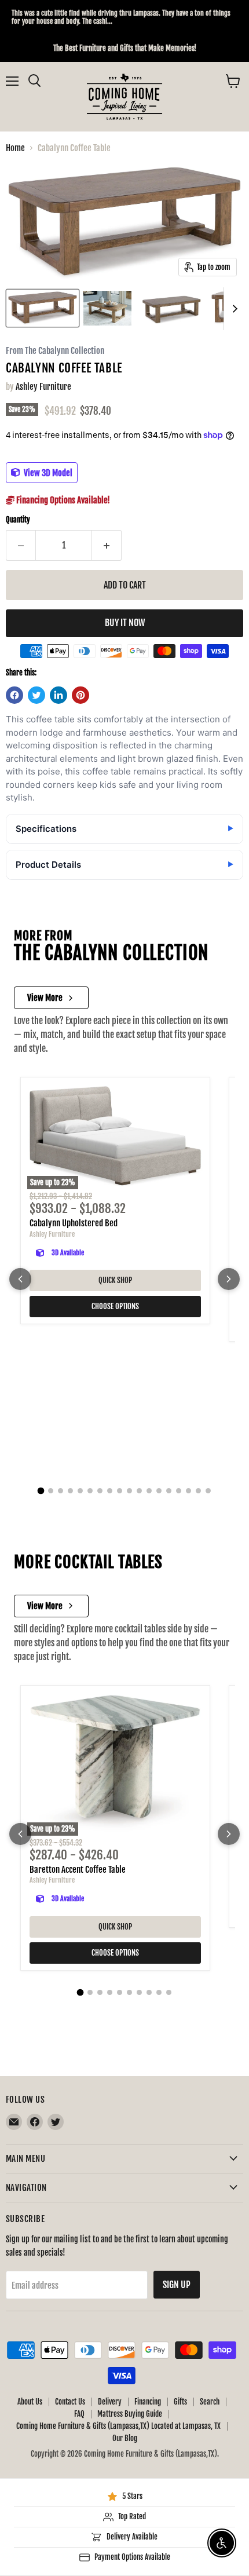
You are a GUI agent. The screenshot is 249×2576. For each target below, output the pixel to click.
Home (15, 148)
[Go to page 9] (120, 1491)
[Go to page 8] (110, 1491)
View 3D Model (47, 472)
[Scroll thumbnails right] (233, 309)
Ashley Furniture (43, 387)
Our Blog (125, 2438)
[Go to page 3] (61, 1491)
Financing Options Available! (62, 500)
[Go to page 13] (159, 1491)
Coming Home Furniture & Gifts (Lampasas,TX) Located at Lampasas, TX (118, 2426)
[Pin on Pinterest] (80, 695)
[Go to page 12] (149, 1491)
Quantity (18, 520)
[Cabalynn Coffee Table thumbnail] (43, 308)
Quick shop (115, 1280)
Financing (148, 2402)
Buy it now (125, 623)
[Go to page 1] (41, 1491)
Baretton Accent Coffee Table (78, 1870)
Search (210, 2402)
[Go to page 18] (208, 1491)
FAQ (79, 2414)
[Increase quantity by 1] (107, 545)
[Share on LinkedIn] (58, 695)
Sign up (177, 2285)
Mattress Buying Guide (130, 2414)
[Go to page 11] (139, 1491)
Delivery (110, 2402)
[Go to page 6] (90, 1491)
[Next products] (229, 1279)
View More (45, 998)
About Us (30, 2402)
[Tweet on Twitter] (36, 695)
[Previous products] (20, 1279)
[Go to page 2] (51, 1491)
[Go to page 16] (188, 1491)
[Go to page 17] (198, 1491)
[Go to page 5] (80, 1491)
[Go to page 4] (70, 1491)
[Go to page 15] (179, 1491)
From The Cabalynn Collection (55, 351)
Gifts (180, 2402)
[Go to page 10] (129, 1491)
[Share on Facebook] (14, 695)
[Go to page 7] (100, 1491)
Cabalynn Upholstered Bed (74, 1223)
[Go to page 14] (169, 1491)
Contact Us (70, 2402)
